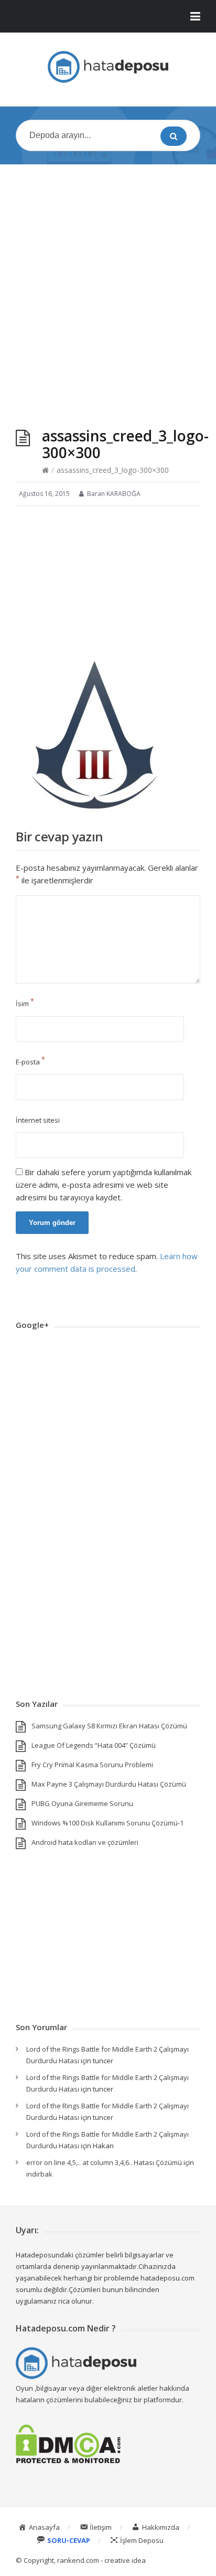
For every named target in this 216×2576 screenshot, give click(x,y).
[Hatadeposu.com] (108, 67)
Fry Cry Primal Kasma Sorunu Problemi (92, 1765)
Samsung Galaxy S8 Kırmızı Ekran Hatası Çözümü (109, 1726)
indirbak (39, 2174)
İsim (25, 1004)
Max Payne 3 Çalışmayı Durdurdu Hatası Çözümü (109, 1784)
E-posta (30, 1062)
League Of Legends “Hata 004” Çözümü (94, 1745)
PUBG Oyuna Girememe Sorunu (82, 1803)
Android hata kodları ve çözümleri (85, 1842)
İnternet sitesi (38, 1120)
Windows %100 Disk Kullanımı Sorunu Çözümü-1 (107, 1823)
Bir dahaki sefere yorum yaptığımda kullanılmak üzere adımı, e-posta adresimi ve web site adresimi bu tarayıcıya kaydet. (104, 1185)
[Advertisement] (108, 286)
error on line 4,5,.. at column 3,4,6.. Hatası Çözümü (104, 2162)
